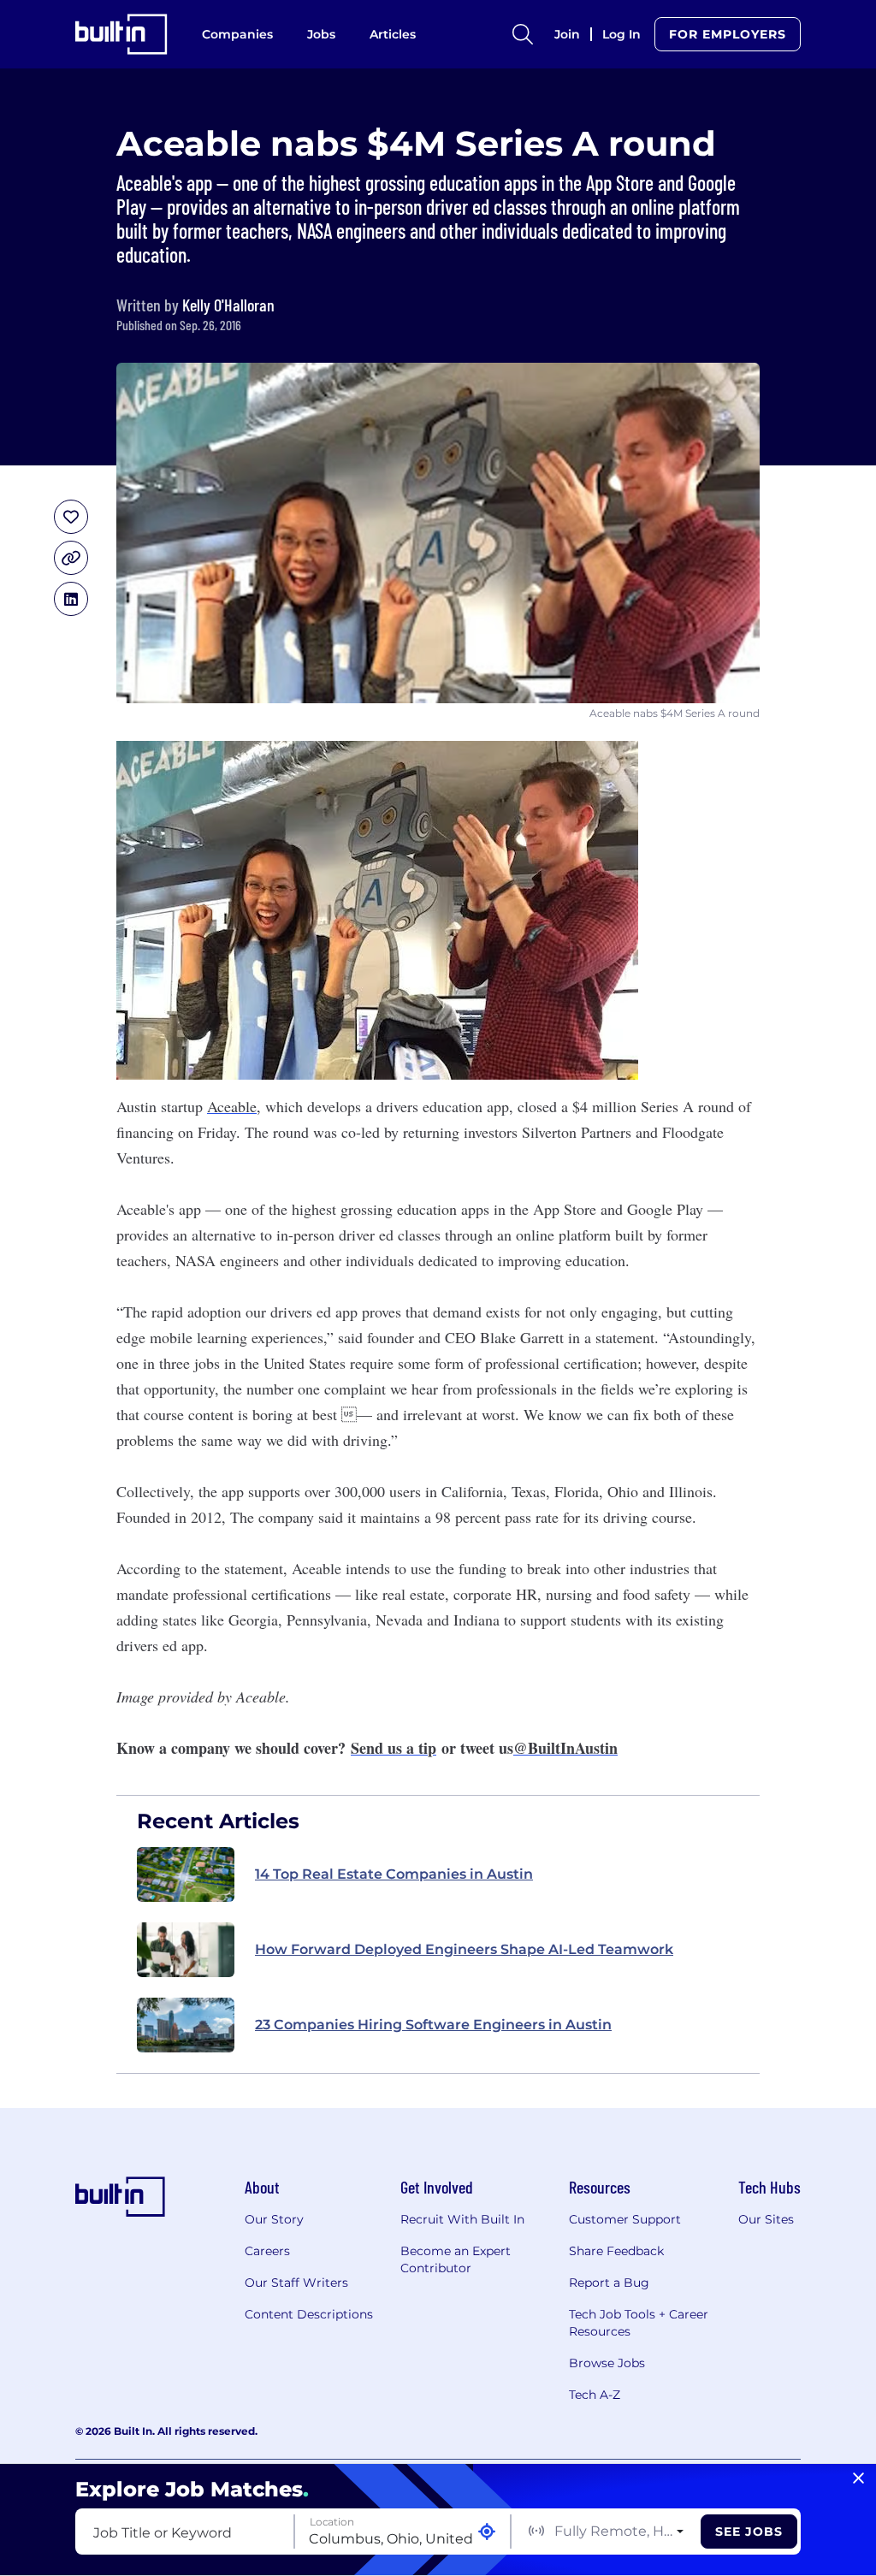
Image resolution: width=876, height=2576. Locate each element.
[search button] (523, 34)
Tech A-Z (595, 2395)
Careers (267, 2251)
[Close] (858, 2478)
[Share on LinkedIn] (71, 599)
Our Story (274, 2219)
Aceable (232, 1106)
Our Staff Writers (296, 2283)
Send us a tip (394, 1748)
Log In (621, 34)
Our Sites (766, 2219)
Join (567, 34)
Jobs (321, 34)
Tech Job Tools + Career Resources (639, 2323)
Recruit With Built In (462, 2219)
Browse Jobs (607, 2363)
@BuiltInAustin (565, 1748)
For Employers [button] (728, 34)
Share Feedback (616, 2251)
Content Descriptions (309, 2314)
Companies (237, 34)
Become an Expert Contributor (456, 2259)
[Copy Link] (71, 558)
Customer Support (625, 2219)
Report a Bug (609, 2283)
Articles (393, 34)
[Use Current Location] (487, 2532)
